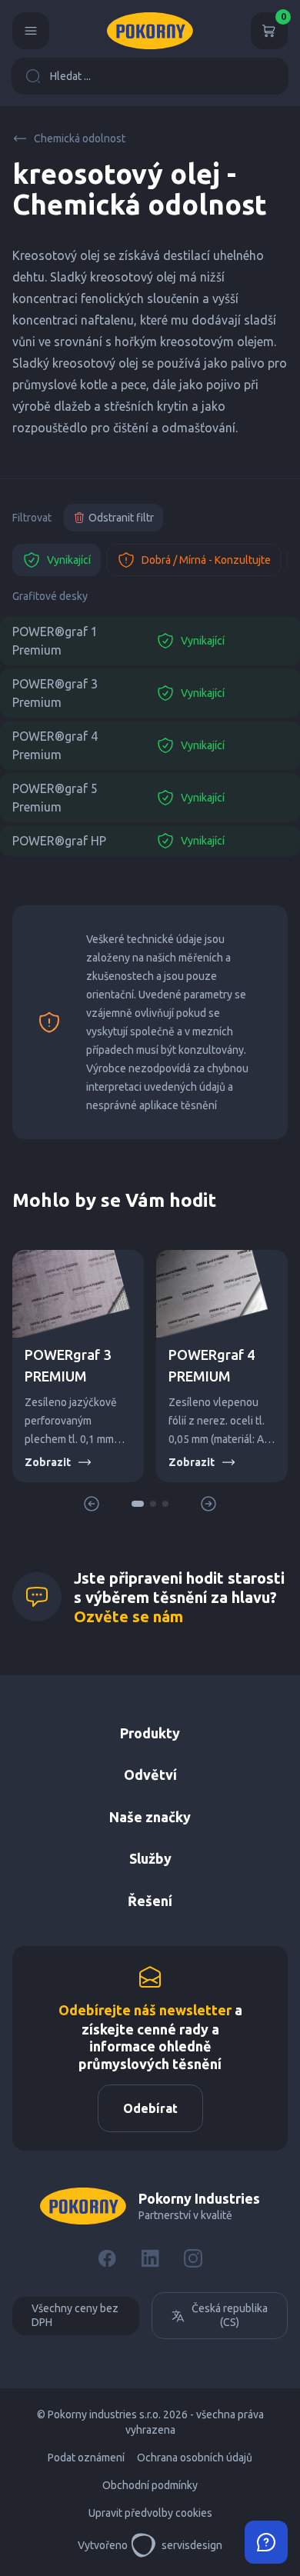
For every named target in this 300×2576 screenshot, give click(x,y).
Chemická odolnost (80, 138)
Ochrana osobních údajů (195, 2458)
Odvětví (150, 1775)
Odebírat (150, 2108)
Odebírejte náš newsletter (145, 2010)
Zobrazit (48, 1462)
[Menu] (31, 31)
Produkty (150, 1733)
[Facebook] (107, 2258)
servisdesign (192, 2545)
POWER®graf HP (59, 841)
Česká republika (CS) (230, 2315)
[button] (138, 1504)
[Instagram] (193, 2258)
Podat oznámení (86, 2458)
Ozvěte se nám (128, 1616)
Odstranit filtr (121, 518)
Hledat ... (70, 76)
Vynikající (69, 560)
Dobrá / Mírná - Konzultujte (206, 560)
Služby (150, 1858)
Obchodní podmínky (150, 2485)
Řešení (150, 1901)
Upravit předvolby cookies (150, 2513)
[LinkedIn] (150, 2258)
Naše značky (150, 1817)
